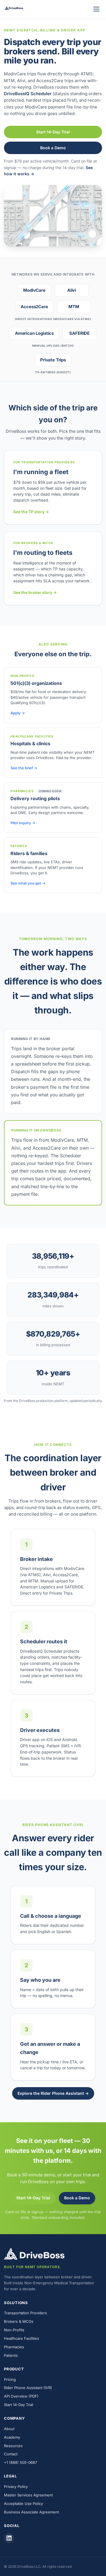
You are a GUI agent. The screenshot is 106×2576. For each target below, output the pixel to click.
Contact (11, 2454)
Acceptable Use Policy (23, 2503)
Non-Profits (14, 2330)
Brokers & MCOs (19, 2321)
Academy (12, 2437)
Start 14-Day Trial (53, 132)
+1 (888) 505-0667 (20, 2462)
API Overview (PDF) (21, 2396)
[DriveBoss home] (14, 9)
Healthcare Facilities (21, 2338)
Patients (11, 2355)
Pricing (10, 2379)
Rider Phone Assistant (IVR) (28, 2388)
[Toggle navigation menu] (96, 9)
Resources (13, 2446)
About (9, 2429)
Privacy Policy (16, 2486)
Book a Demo (53, 148)
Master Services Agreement (28, 2495)
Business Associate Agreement (31, 2512)
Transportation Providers (25, 2313)
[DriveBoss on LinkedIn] (9, 2538)
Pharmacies (14, 2347)
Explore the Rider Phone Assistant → (53, 2093)
